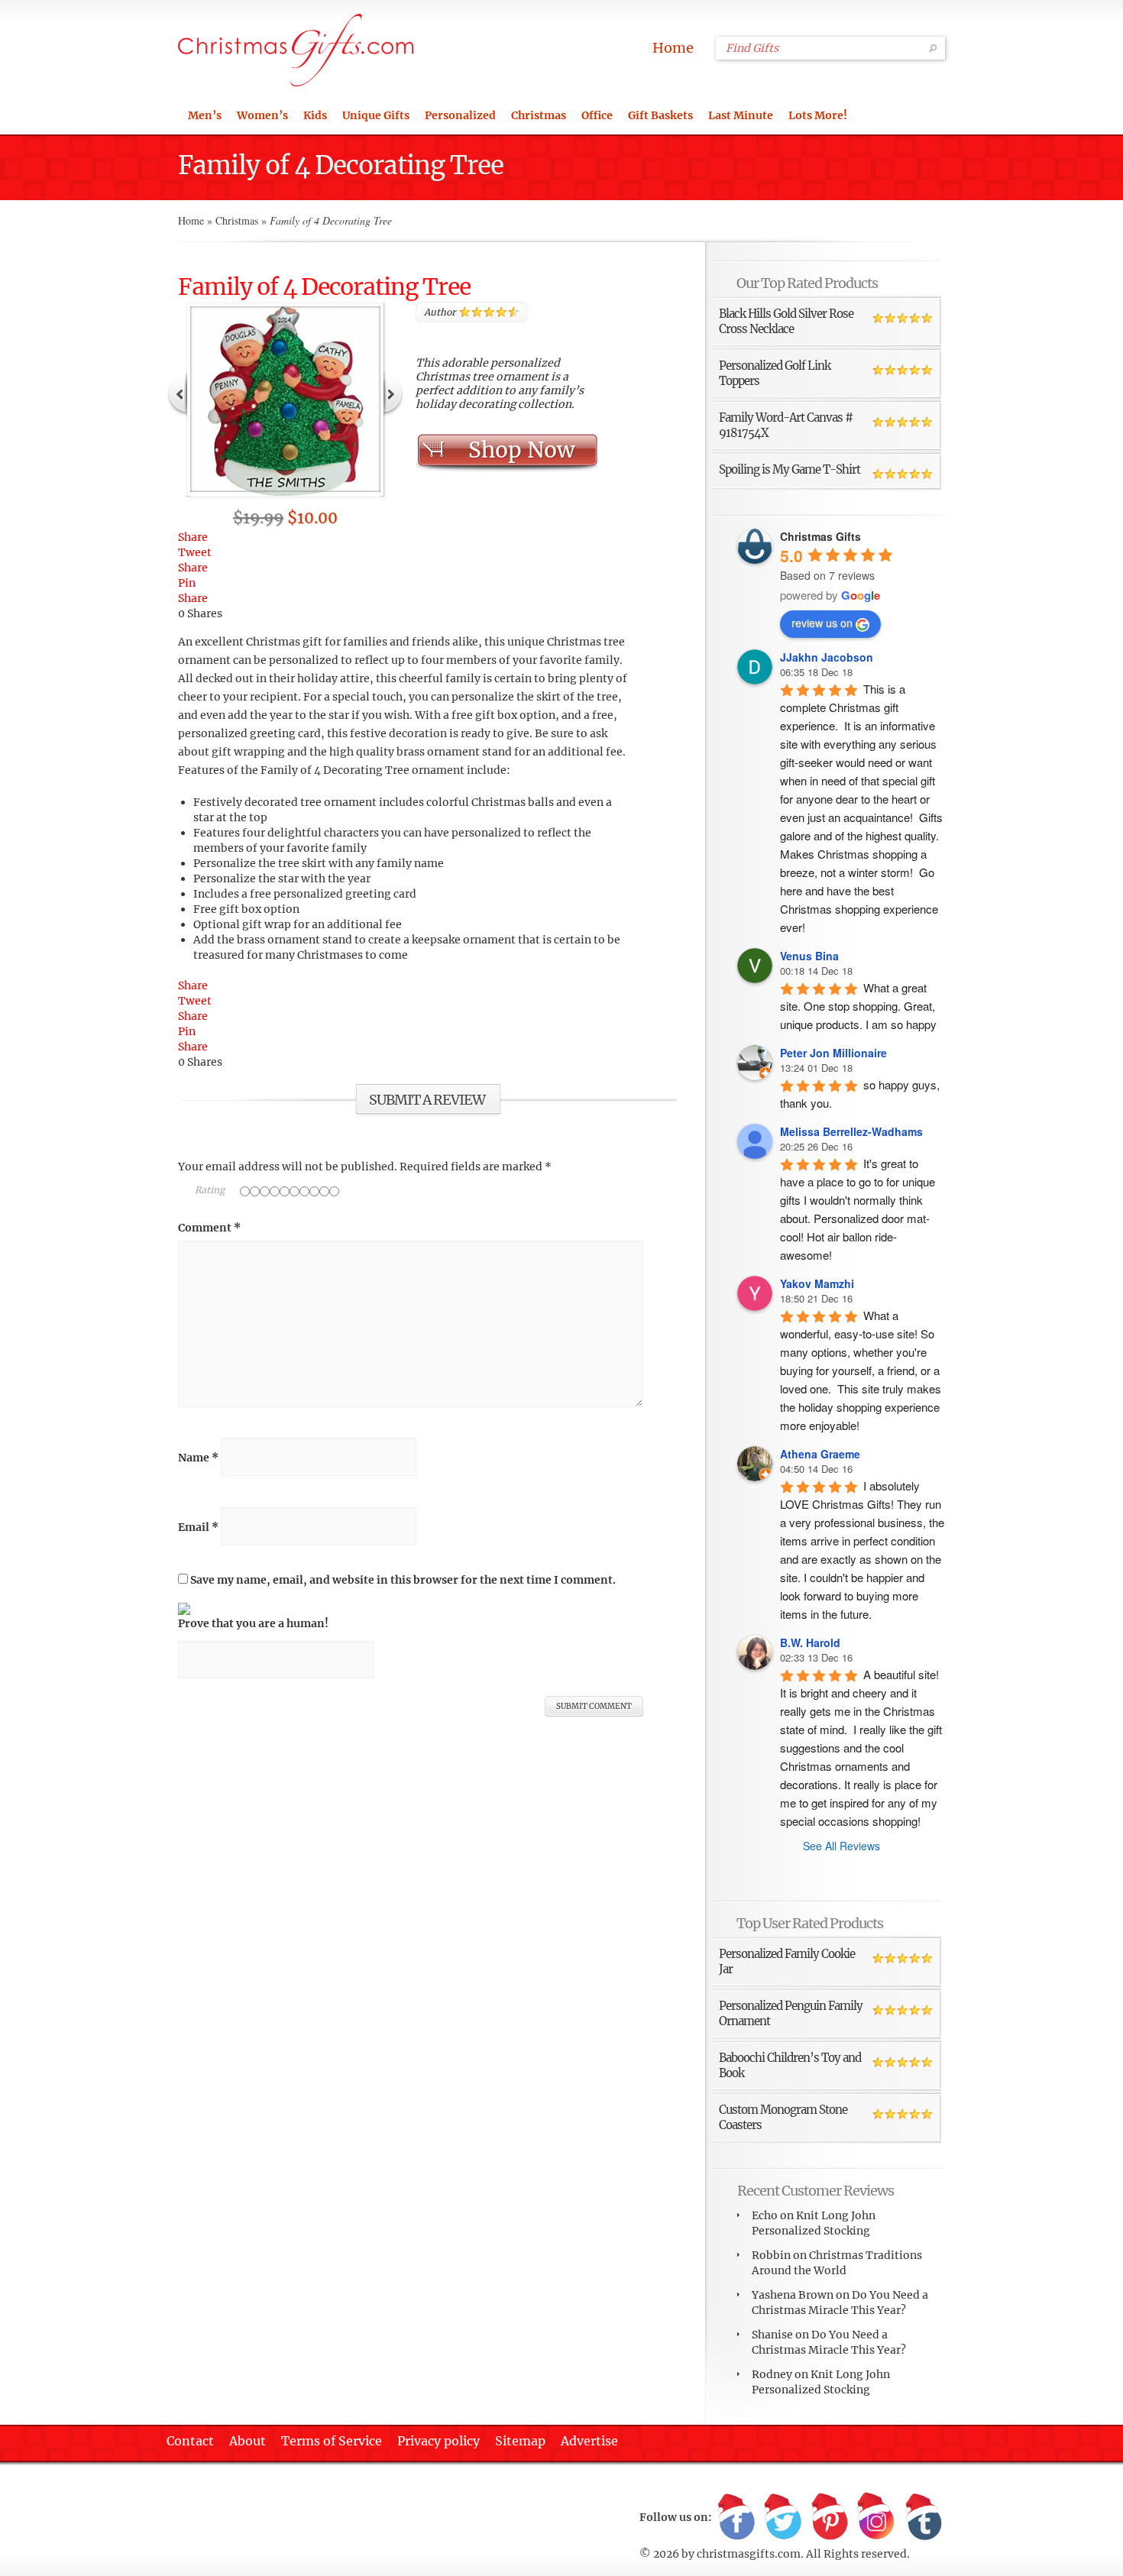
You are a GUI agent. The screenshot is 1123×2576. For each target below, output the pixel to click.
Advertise (589, 2441)
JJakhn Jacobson (827, 657)
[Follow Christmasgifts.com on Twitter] (783, 2518)
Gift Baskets (660, 115)
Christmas (539, 115)
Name (198, 1458)
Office (597, 115)
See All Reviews (841, 1846)
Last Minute (741, 115)
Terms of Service (332, 2441)
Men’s (205, 115)
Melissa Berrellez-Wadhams (851, 1131)
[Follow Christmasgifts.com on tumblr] (923, 2518)
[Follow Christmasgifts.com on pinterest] (830, 2518)
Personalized (460, 115)
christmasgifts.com (749, 2554)
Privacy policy (439, 2441)
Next (393, 393)
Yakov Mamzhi (817, 1283)
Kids (315, 115)
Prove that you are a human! (253, 1623)
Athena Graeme (820, 1454)
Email (198, 1527)
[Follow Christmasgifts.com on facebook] (736, 2518)
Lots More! (818, 115)
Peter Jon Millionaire (833, 1053)
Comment (209, 1228)
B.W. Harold (810, 1642)
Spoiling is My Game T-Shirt (790, 469)
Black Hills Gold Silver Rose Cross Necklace (786, 321)
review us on (822, 623)
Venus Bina (809, 956)
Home (673, 48)
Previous (178, 393)
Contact (190, 2441)
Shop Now (521, 450)
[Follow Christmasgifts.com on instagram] (876, 2518)
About (248, 2441)
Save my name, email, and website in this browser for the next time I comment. (403, 1580)
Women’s (262, 115)
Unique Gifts (376, 115)
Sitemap (520, 2441)
